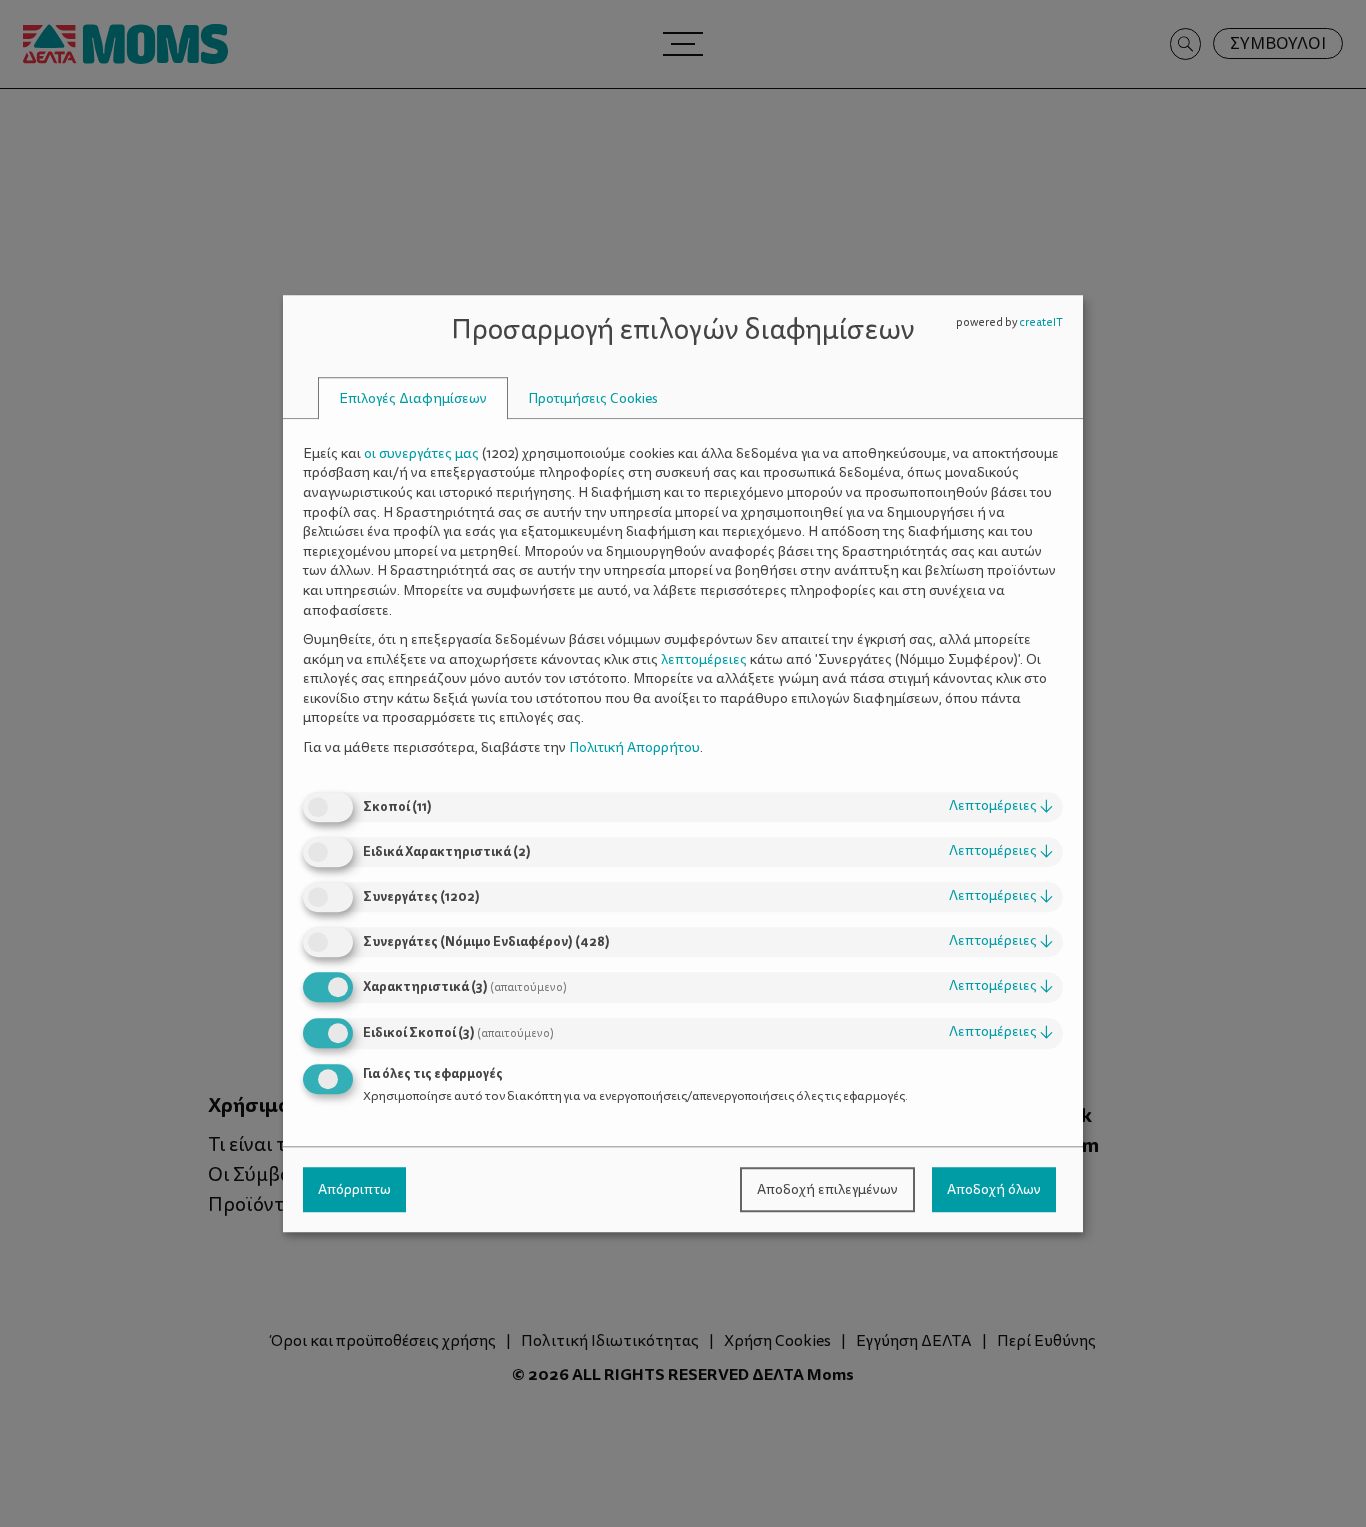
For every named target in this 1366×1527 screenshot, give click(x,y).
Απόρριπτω (354, 1189)
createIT (1041, 322)
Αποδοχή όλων (994, 1189)
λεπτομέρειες (1001, 806)
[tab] (413, 398)
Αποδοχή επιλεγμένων (827, 1189)
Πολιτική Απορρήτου (634, 747)
